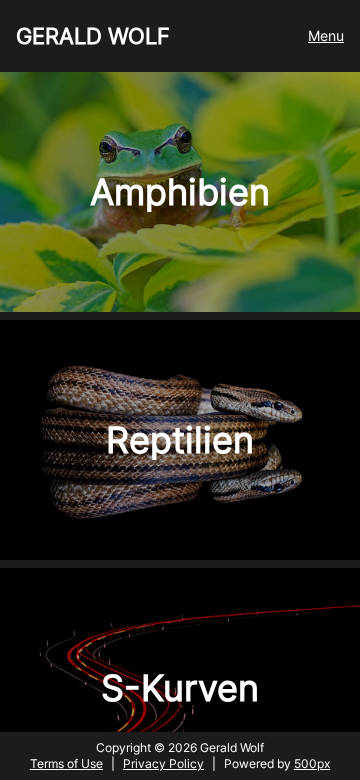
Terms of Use (66, 763)
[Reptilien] (180, 554)
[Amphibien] (180, 306)
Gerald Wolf (93, 36)
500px (312, 763)
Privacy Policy (163, 763)
